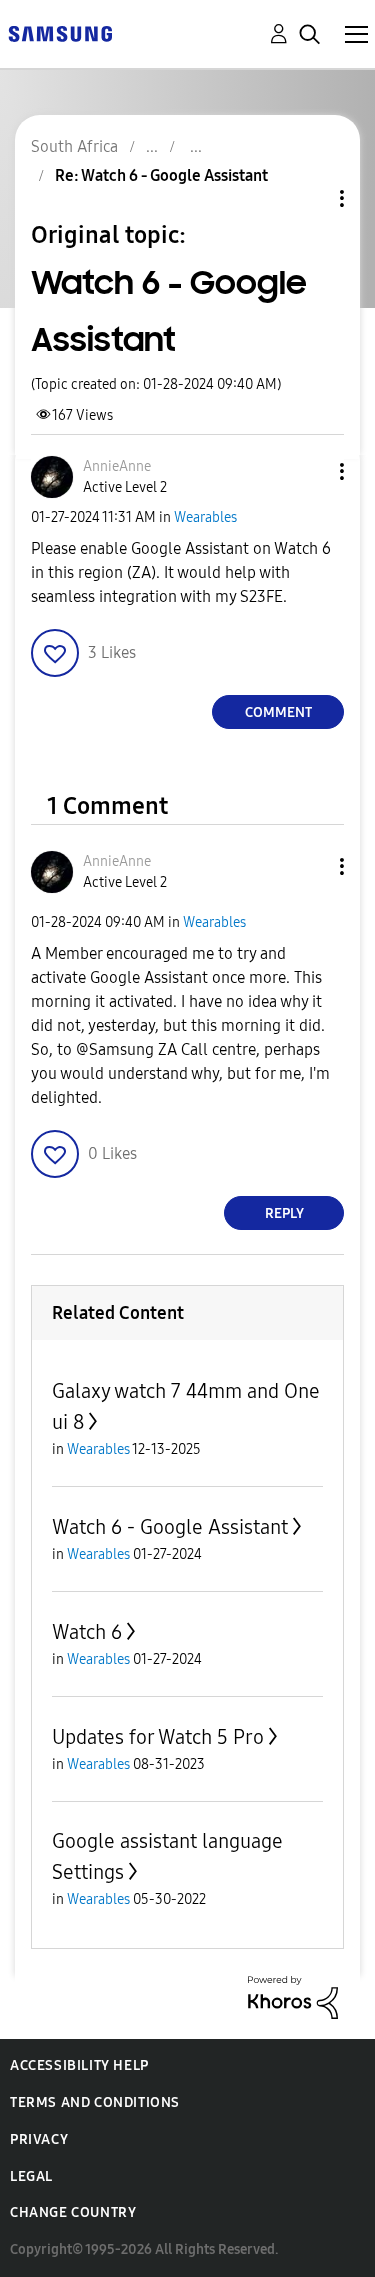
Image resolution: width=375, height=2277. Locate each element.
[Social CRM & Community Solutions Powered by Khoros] (293, 1996)
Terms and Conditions (95, 2102)
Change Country (73, 2212)
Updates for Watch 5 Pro (158, 1737)
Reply (284, 1213)
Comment (278, 712)
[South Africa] (60, 32)
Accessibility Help (79, 2065)
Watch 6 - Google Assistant (170, 1527)
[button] (309, 471)
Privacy (39, 2139)
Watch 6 (87, 1632)
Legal (31, 2176)
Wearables (205, 517)
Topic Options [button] (308, 198)
